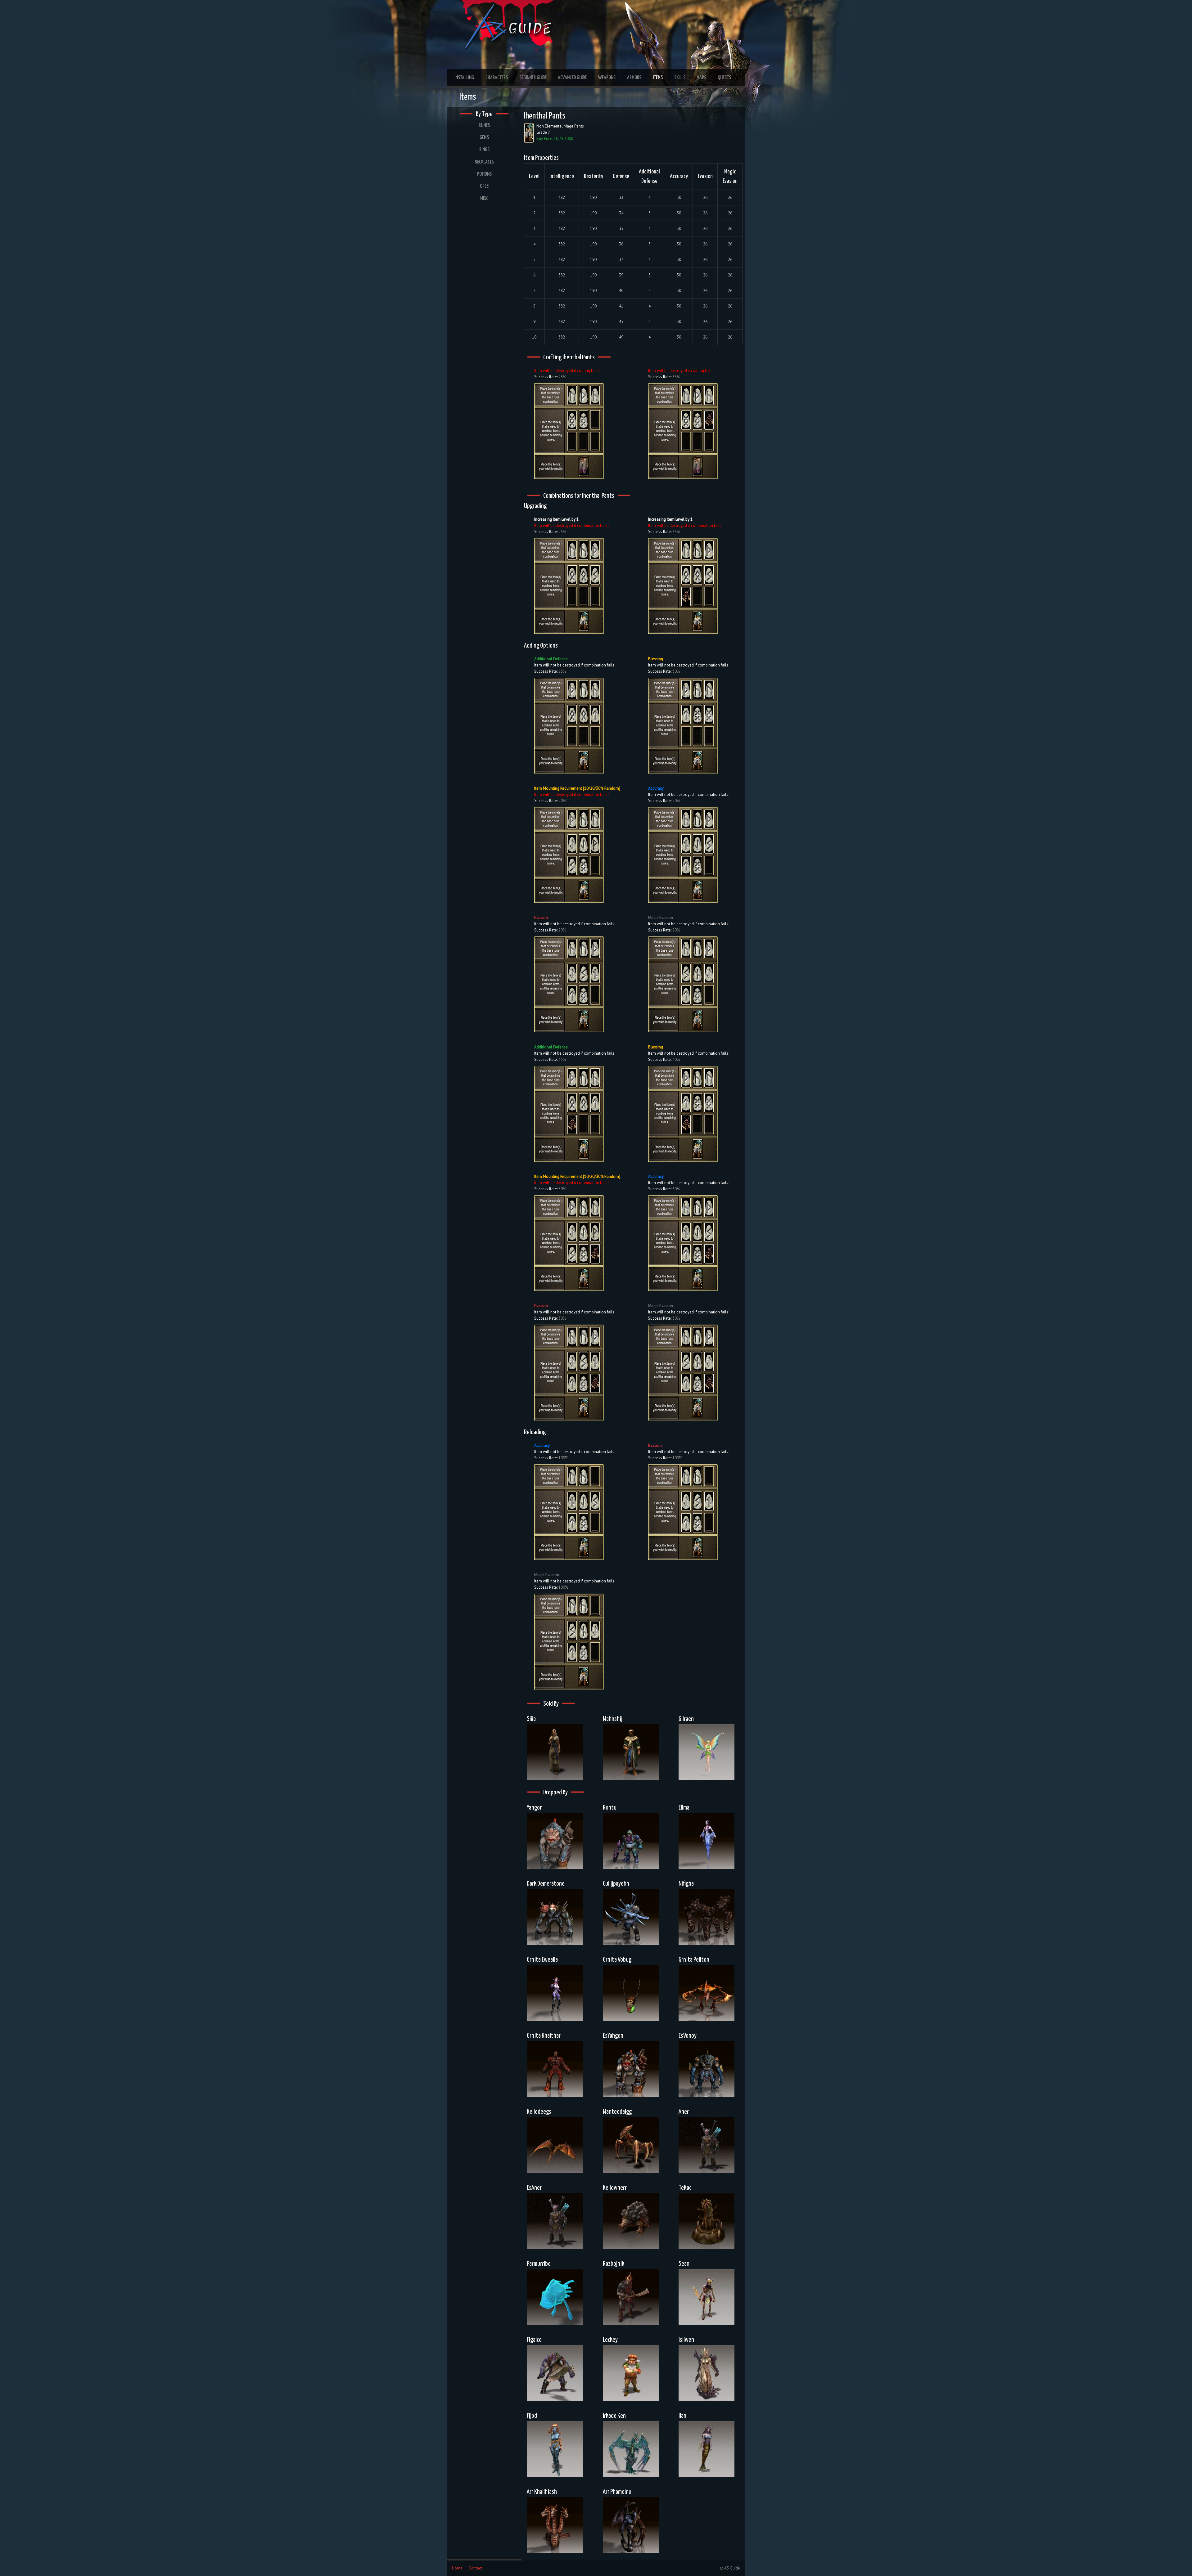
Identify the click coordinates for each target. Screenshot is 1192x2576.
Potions (484, 174)
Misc (484, 198)
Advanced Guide (572, 78)
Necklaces (484, 162)
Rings (484, 150)
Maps (701, 78)
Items (658, 78)
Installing (464, 78)
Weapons (607, 78)
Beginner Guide (533, 78)
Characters (497, 78)
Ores (484, 186)
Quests (724, 78)
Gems (484, 138)
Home (457, 2568)
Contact (475, 2568)
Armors (634, 78)
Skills (680, 78)
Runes (484, 126)
